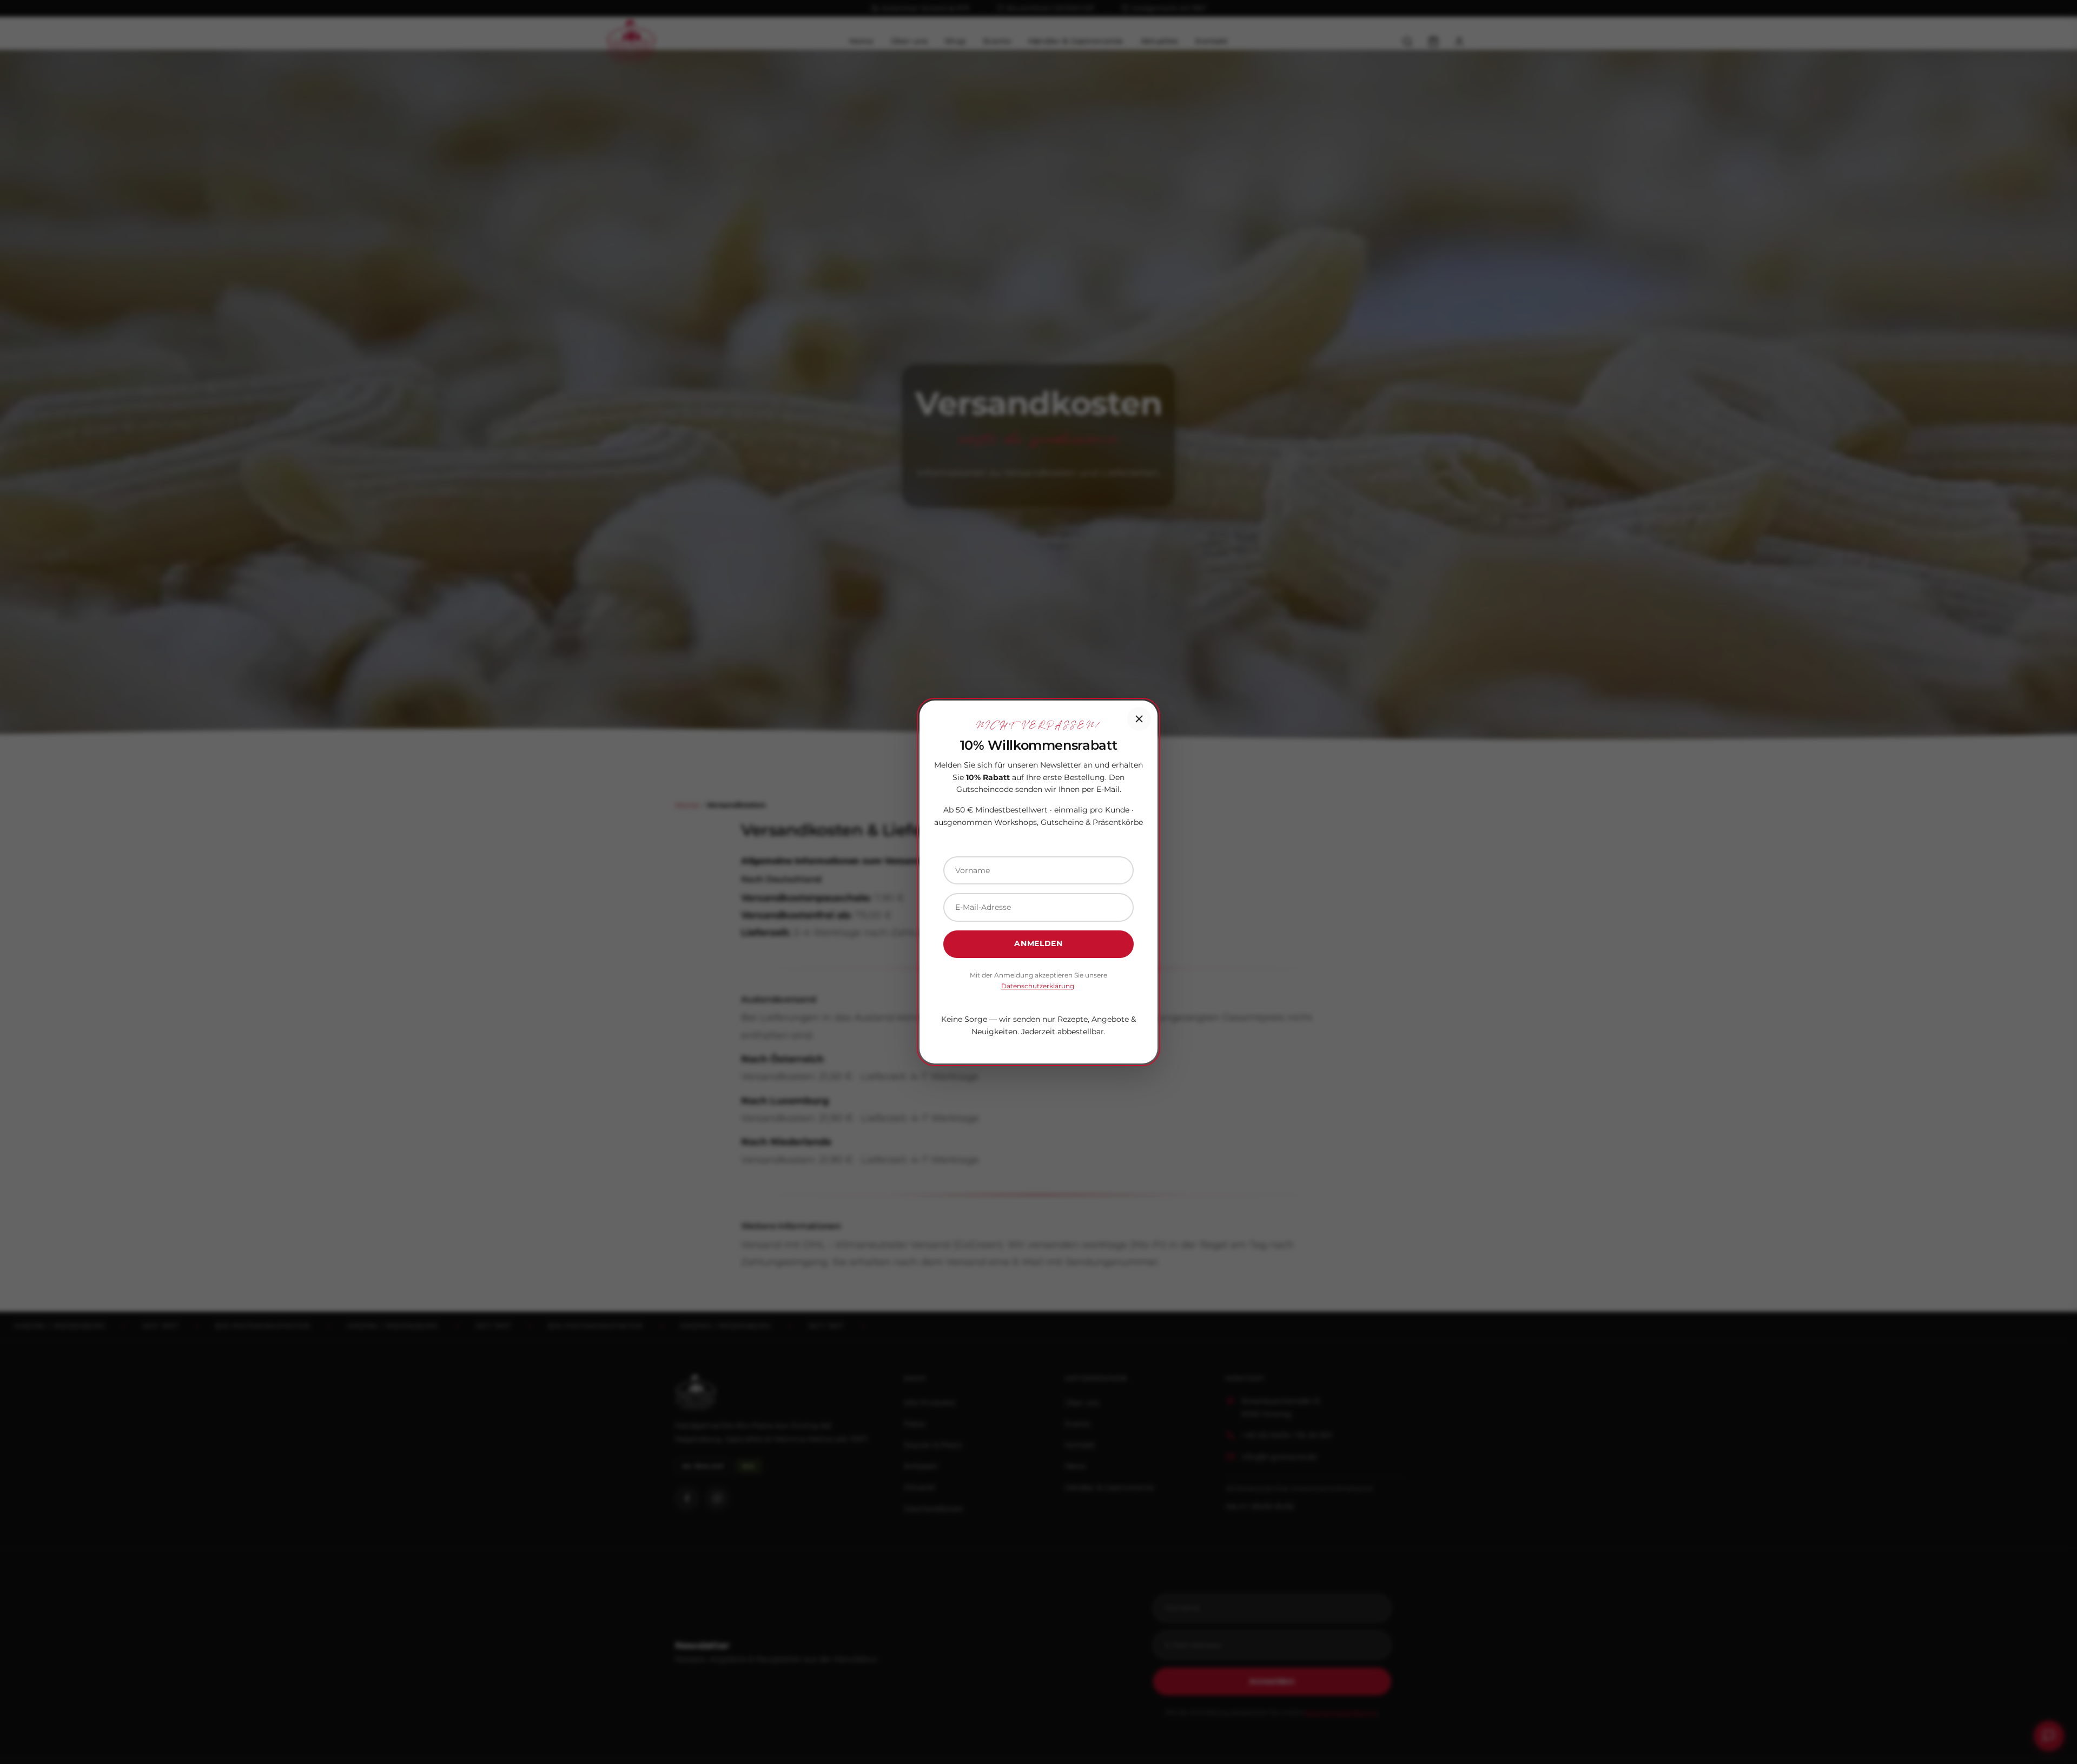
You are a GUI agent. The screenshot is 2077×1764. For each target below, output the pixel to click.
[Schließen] (1139, 719)
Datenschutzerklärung (1038, 986)
